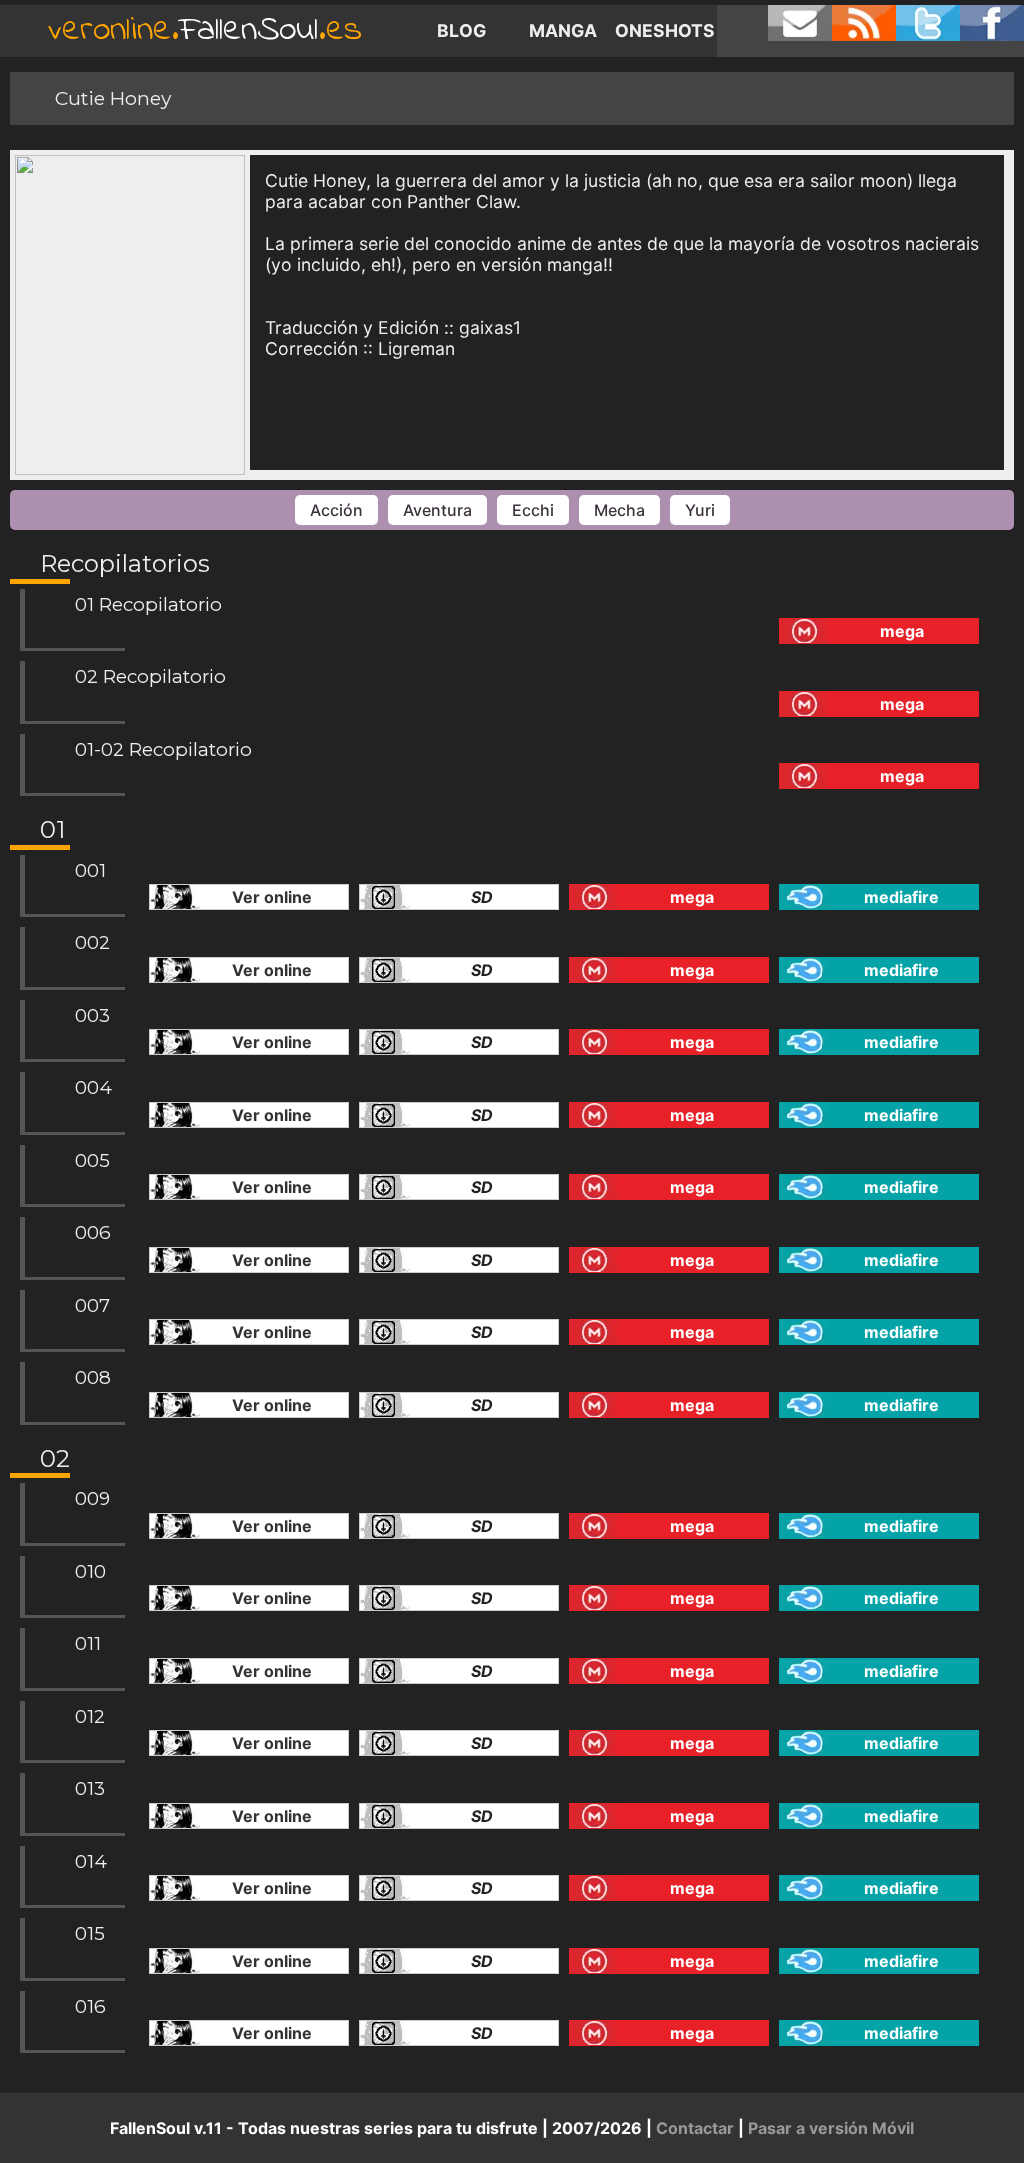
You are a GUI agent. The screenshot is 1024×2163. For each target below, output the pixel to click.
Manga (563, 30)
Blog (461, 30)
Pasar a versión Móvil (831, 2128)
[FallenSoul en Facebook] (992, 23)
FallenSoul (205, 30)
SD (482, 897)
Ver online (272, 897)
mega (902, 631)
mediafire (901, 897)
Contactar (695, 2128)
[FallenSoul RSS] (864, 23)
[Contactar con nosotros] (800, 23)
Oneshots (665, 30)
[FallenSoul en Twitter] (928, 23)
